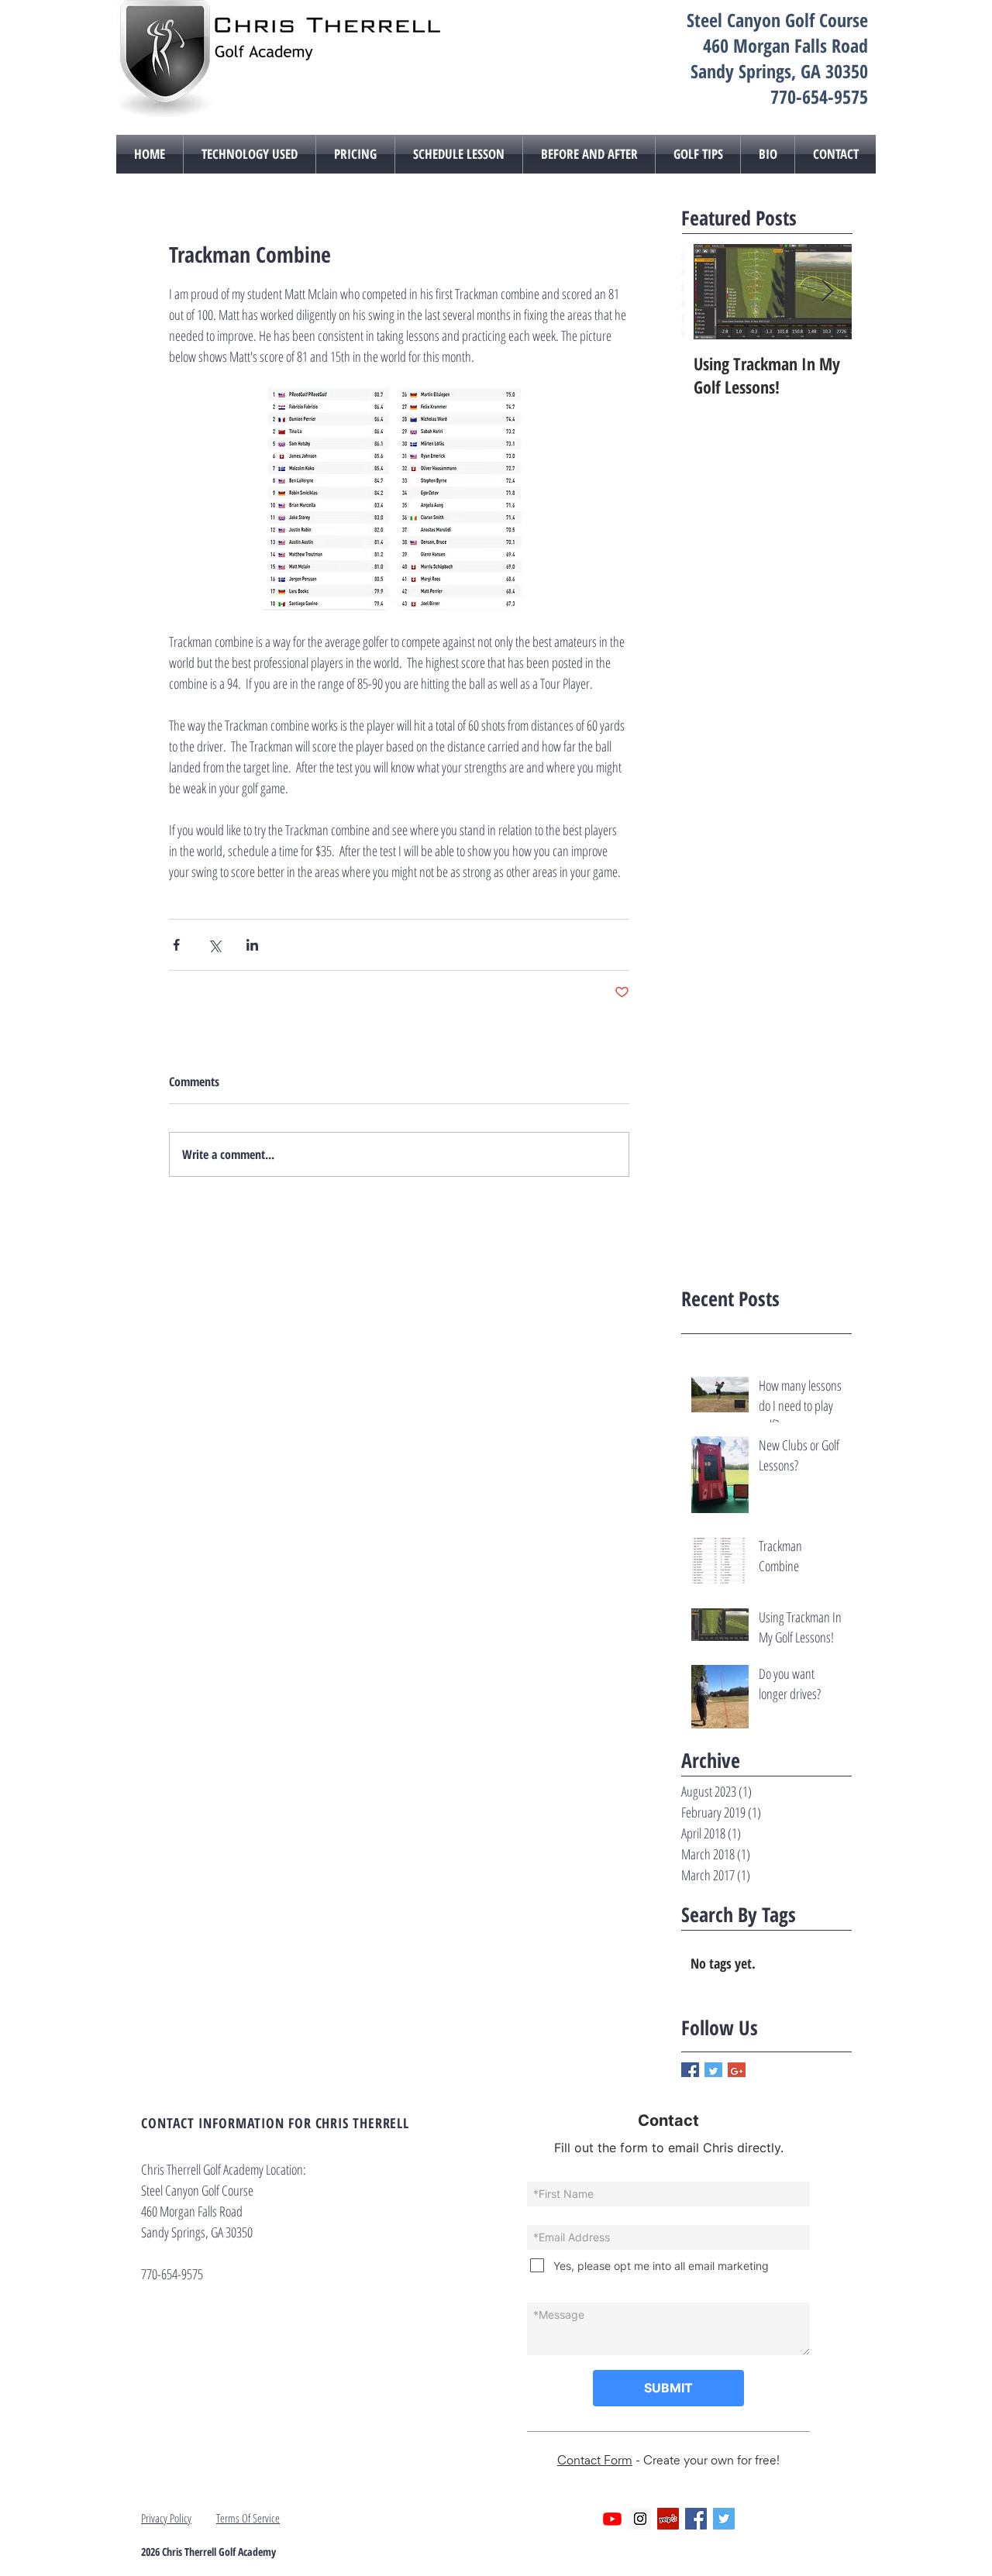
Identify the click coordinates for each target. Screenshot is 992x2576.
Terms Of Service (248, 2518)
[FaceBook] (696, 2519)
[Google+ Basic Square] (737, 2071)
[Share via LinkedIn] (252, 945)
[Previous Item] (706, 292)
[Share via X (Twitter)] (214, 945)
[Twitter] (724, 2519)
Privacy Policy (166, 2518)
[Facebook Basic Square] (690, 2071)
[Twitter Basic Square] (713, 2071)
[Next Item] (827, 292)
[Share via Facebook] (176, 945)
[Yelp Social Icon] (668, 2519)
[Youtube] (612, 2519)
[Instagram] (640, 2519)
